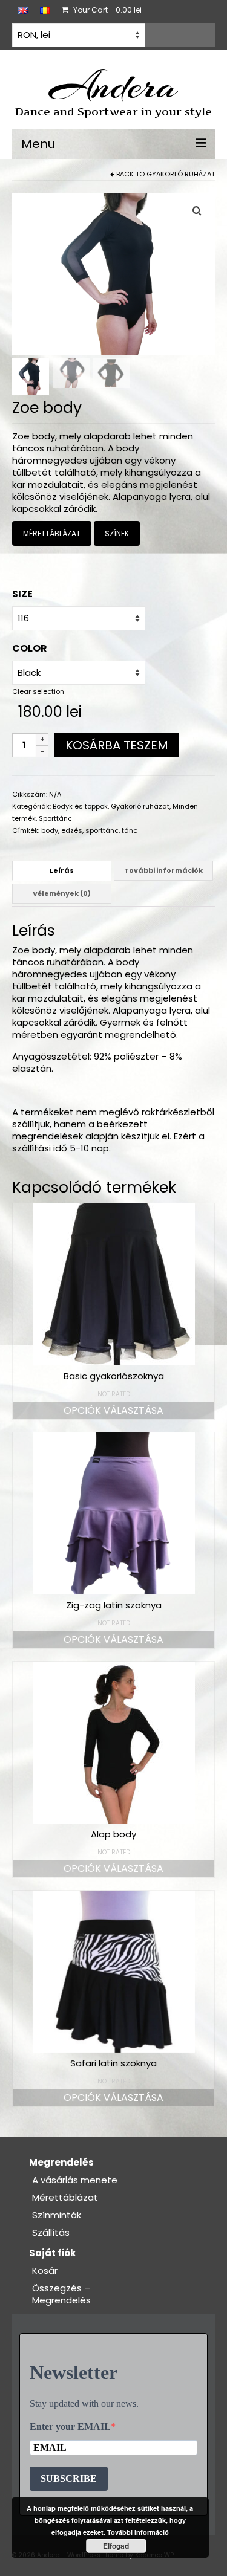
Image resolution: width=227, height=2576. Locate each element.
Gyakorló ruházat (181, 174)
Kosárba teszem (117, 745)
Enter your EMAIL (70, 2426)
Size (22, 594)
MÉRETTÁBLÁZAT (52, 533)
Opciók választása (113, 1410)
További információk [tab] (163, 870)
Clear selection (38, 691)
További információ (138, 2532)
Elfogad (116, 2546)
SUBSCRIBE (69, 2478)
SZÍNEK (117, 533)
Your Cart (107, 10)
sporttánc (102, 830)
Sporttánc (55, 818)
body (50, 830)
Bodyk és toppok (80, 806)
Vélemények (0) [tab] (62, 893)
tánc (130, 830)
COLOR (30, 648)
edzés (72, 830)
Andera (113, 86)
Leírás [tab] (62, 870)
